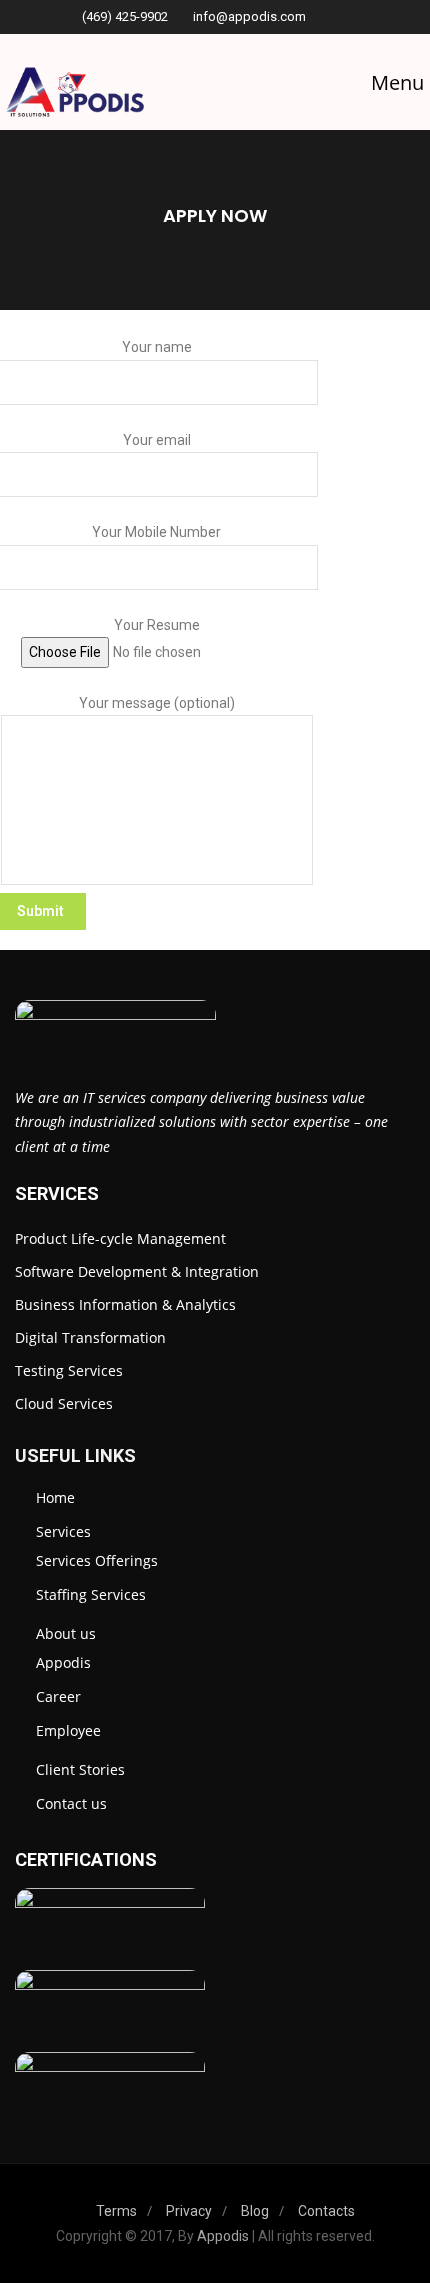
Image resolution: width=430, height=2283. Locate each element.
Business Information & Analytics (125, 1304)
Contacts (326, 2211)
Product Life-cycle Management (120, 1238)
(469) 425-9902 (125, 17)
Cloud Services (64, 1403)
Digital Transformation (90, 1337)
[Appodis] (75, 97)
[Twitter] (357, 17)
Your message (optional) (157, 703)
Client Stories (80, 1769)
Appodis (63, 1662)
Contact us (71, 1803)
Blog (255, 2211)
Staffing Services (91, 1594)
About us (66, 1633)
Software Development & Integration (137, 1271)
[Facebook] (323, 17)
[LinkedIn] (340, 17)
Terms (116, 2211)
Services (63, 1531)
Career (58, 1696)
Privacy (189, 2211)
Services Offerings (97, 1560)
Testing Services (69, 1370)
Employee (68, 1730)
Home (55, 1497)
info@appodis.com (249, 17)
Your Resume (157, 625)
